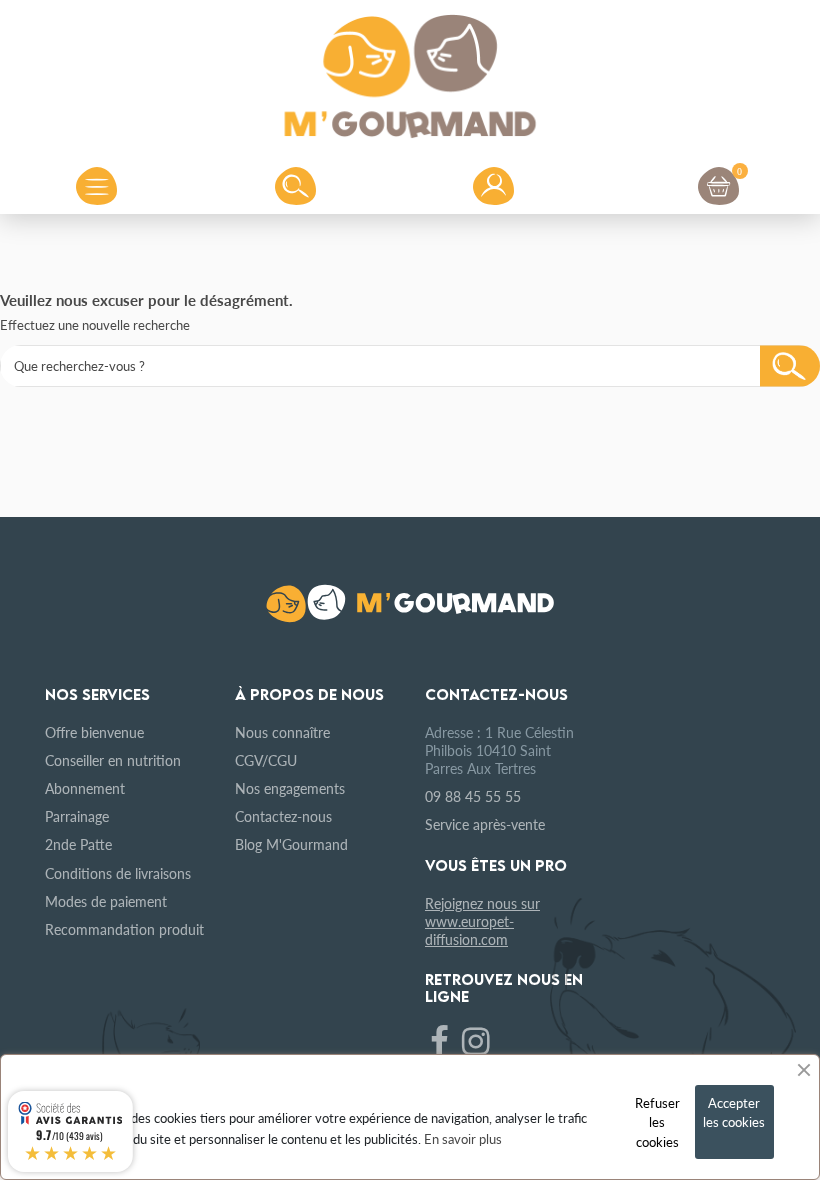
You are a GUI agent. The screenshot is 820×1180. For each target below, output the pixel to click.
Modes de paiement (106, 901)
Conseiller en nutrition (113, 760)
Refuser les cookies (657, 1122)
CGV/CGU (266, 760)
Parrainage (77, 816)
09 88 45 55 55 (473, 796)
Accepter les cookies (734, 1112)
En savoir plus (463, 1138)
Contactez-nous (283, 816)
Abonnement (85, 788)
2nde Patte (78, 844)
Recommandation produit (124, 929)
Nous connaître (282, 732)
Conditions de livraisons (118, 873)
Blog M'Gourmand (291, 844)
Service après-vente (485, 824)
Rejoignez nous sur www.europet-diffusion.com (482, 921)
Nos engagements (290, 788)
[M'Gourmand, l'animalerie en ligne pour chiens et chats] (410, 71)
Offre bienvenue (94, 732)
